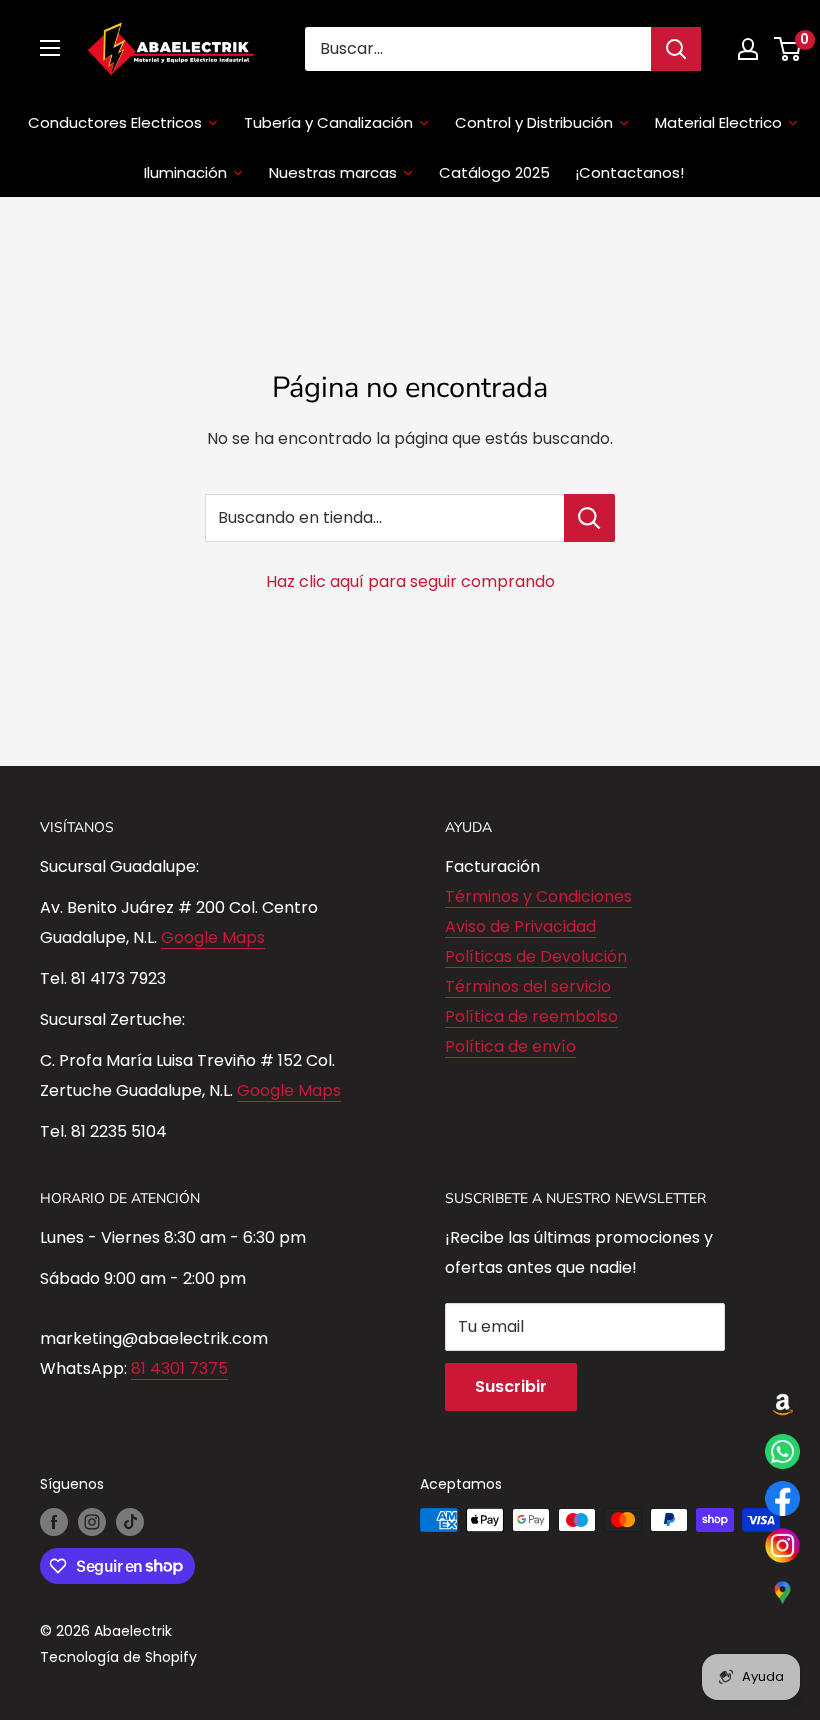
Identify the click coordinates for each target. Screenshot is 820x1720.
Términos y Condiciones (538, 896)
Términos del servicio (528, 986)
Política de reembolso (531, 1016)
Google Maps (213, 937)
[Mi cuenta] (748, 49)
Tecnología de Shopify (118, 1657)
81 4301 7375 (179, 1368)
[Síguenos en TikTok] (130, 1522)
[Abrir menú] (50, 48)
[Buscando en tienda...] (589, 518)
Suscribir (511, 1386)
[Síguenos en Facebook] (54, 1522)
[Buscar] (676, 49)
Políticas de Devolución (536, 956)
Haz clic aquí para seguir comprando (410, 581)
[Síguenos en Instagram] (92, 1522)
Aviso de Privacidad (520, 926)
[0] (788, 49)
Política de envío (510, 1046)
